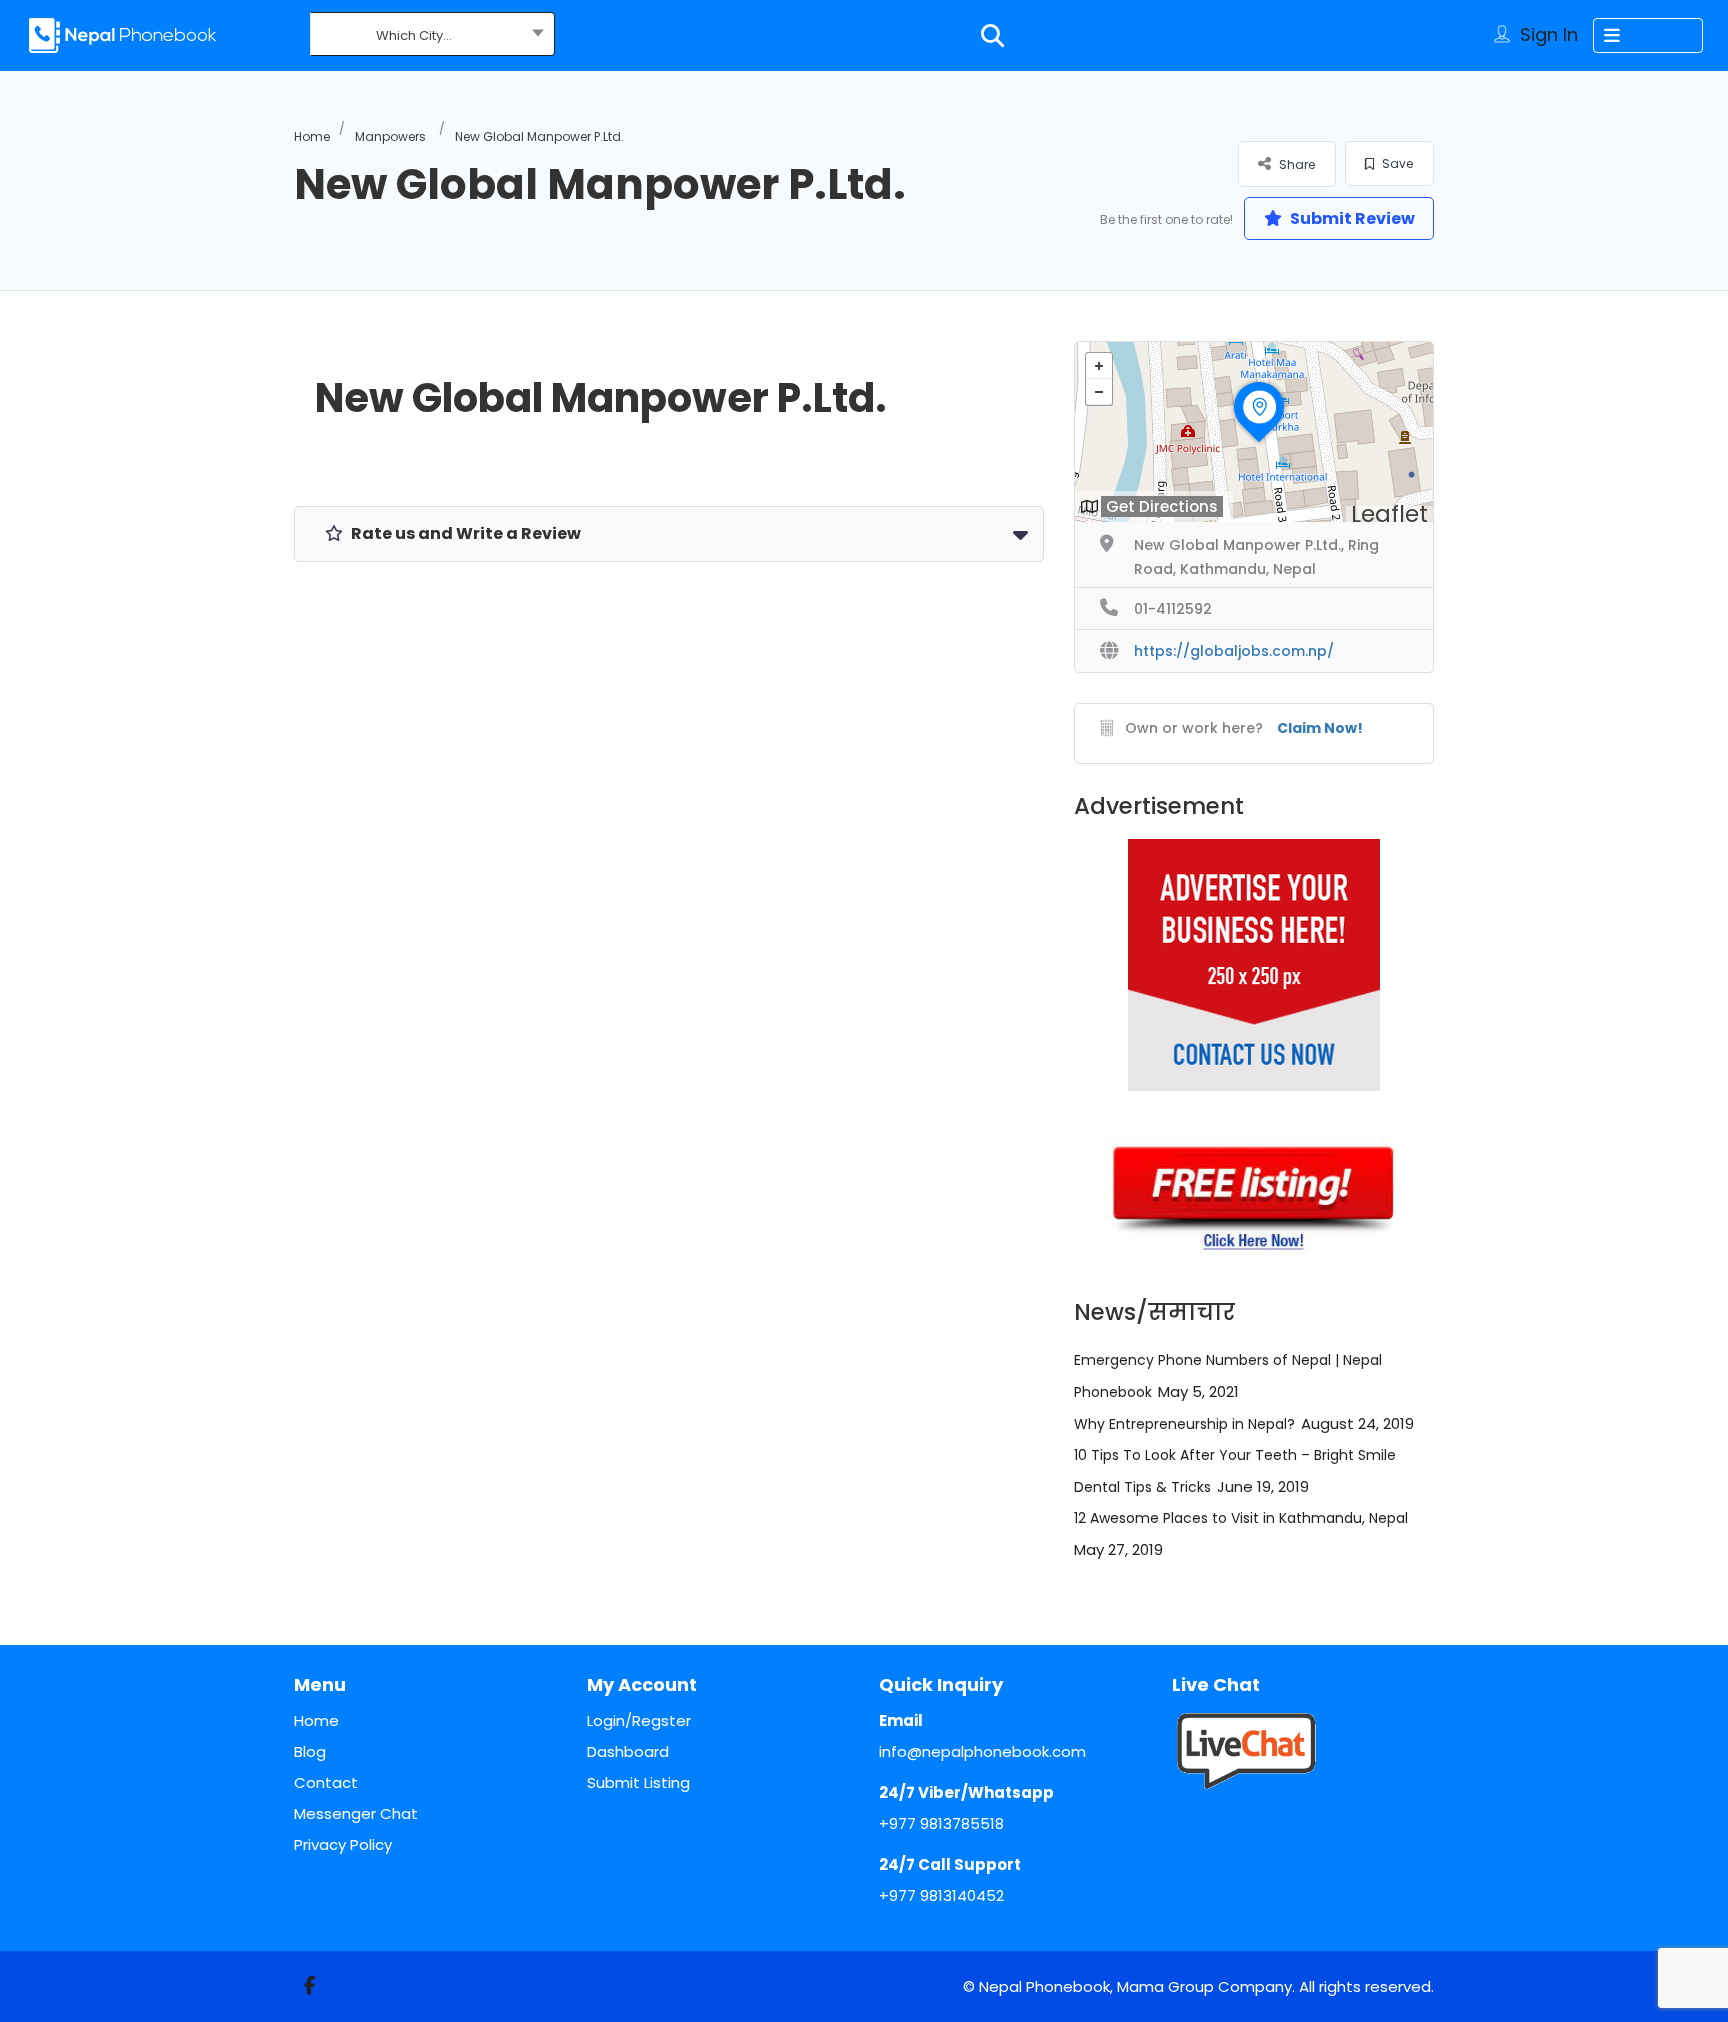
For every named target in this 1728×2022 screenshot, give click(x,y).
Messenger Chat (356, 1813)
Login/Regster (639, 1720)
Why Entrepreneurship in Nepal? (1184, 1424)
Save (1396, 163)
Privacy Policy (343, 1844)
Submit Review (1351, 218)
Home (312, 136)
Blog (310, 1751)
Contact (326, 1782)
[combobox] (432, 36)
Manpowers (390, 136)
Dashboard (628, 1751)
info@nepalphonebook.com (982, 1751)
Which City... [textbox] (414, 35)
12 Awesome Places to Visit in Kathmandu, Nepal (1241, 1518)
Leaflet (1389, 514)
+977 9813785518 (941, 1823)
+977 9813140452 (941, 1895)
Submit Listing (638, 1782)
